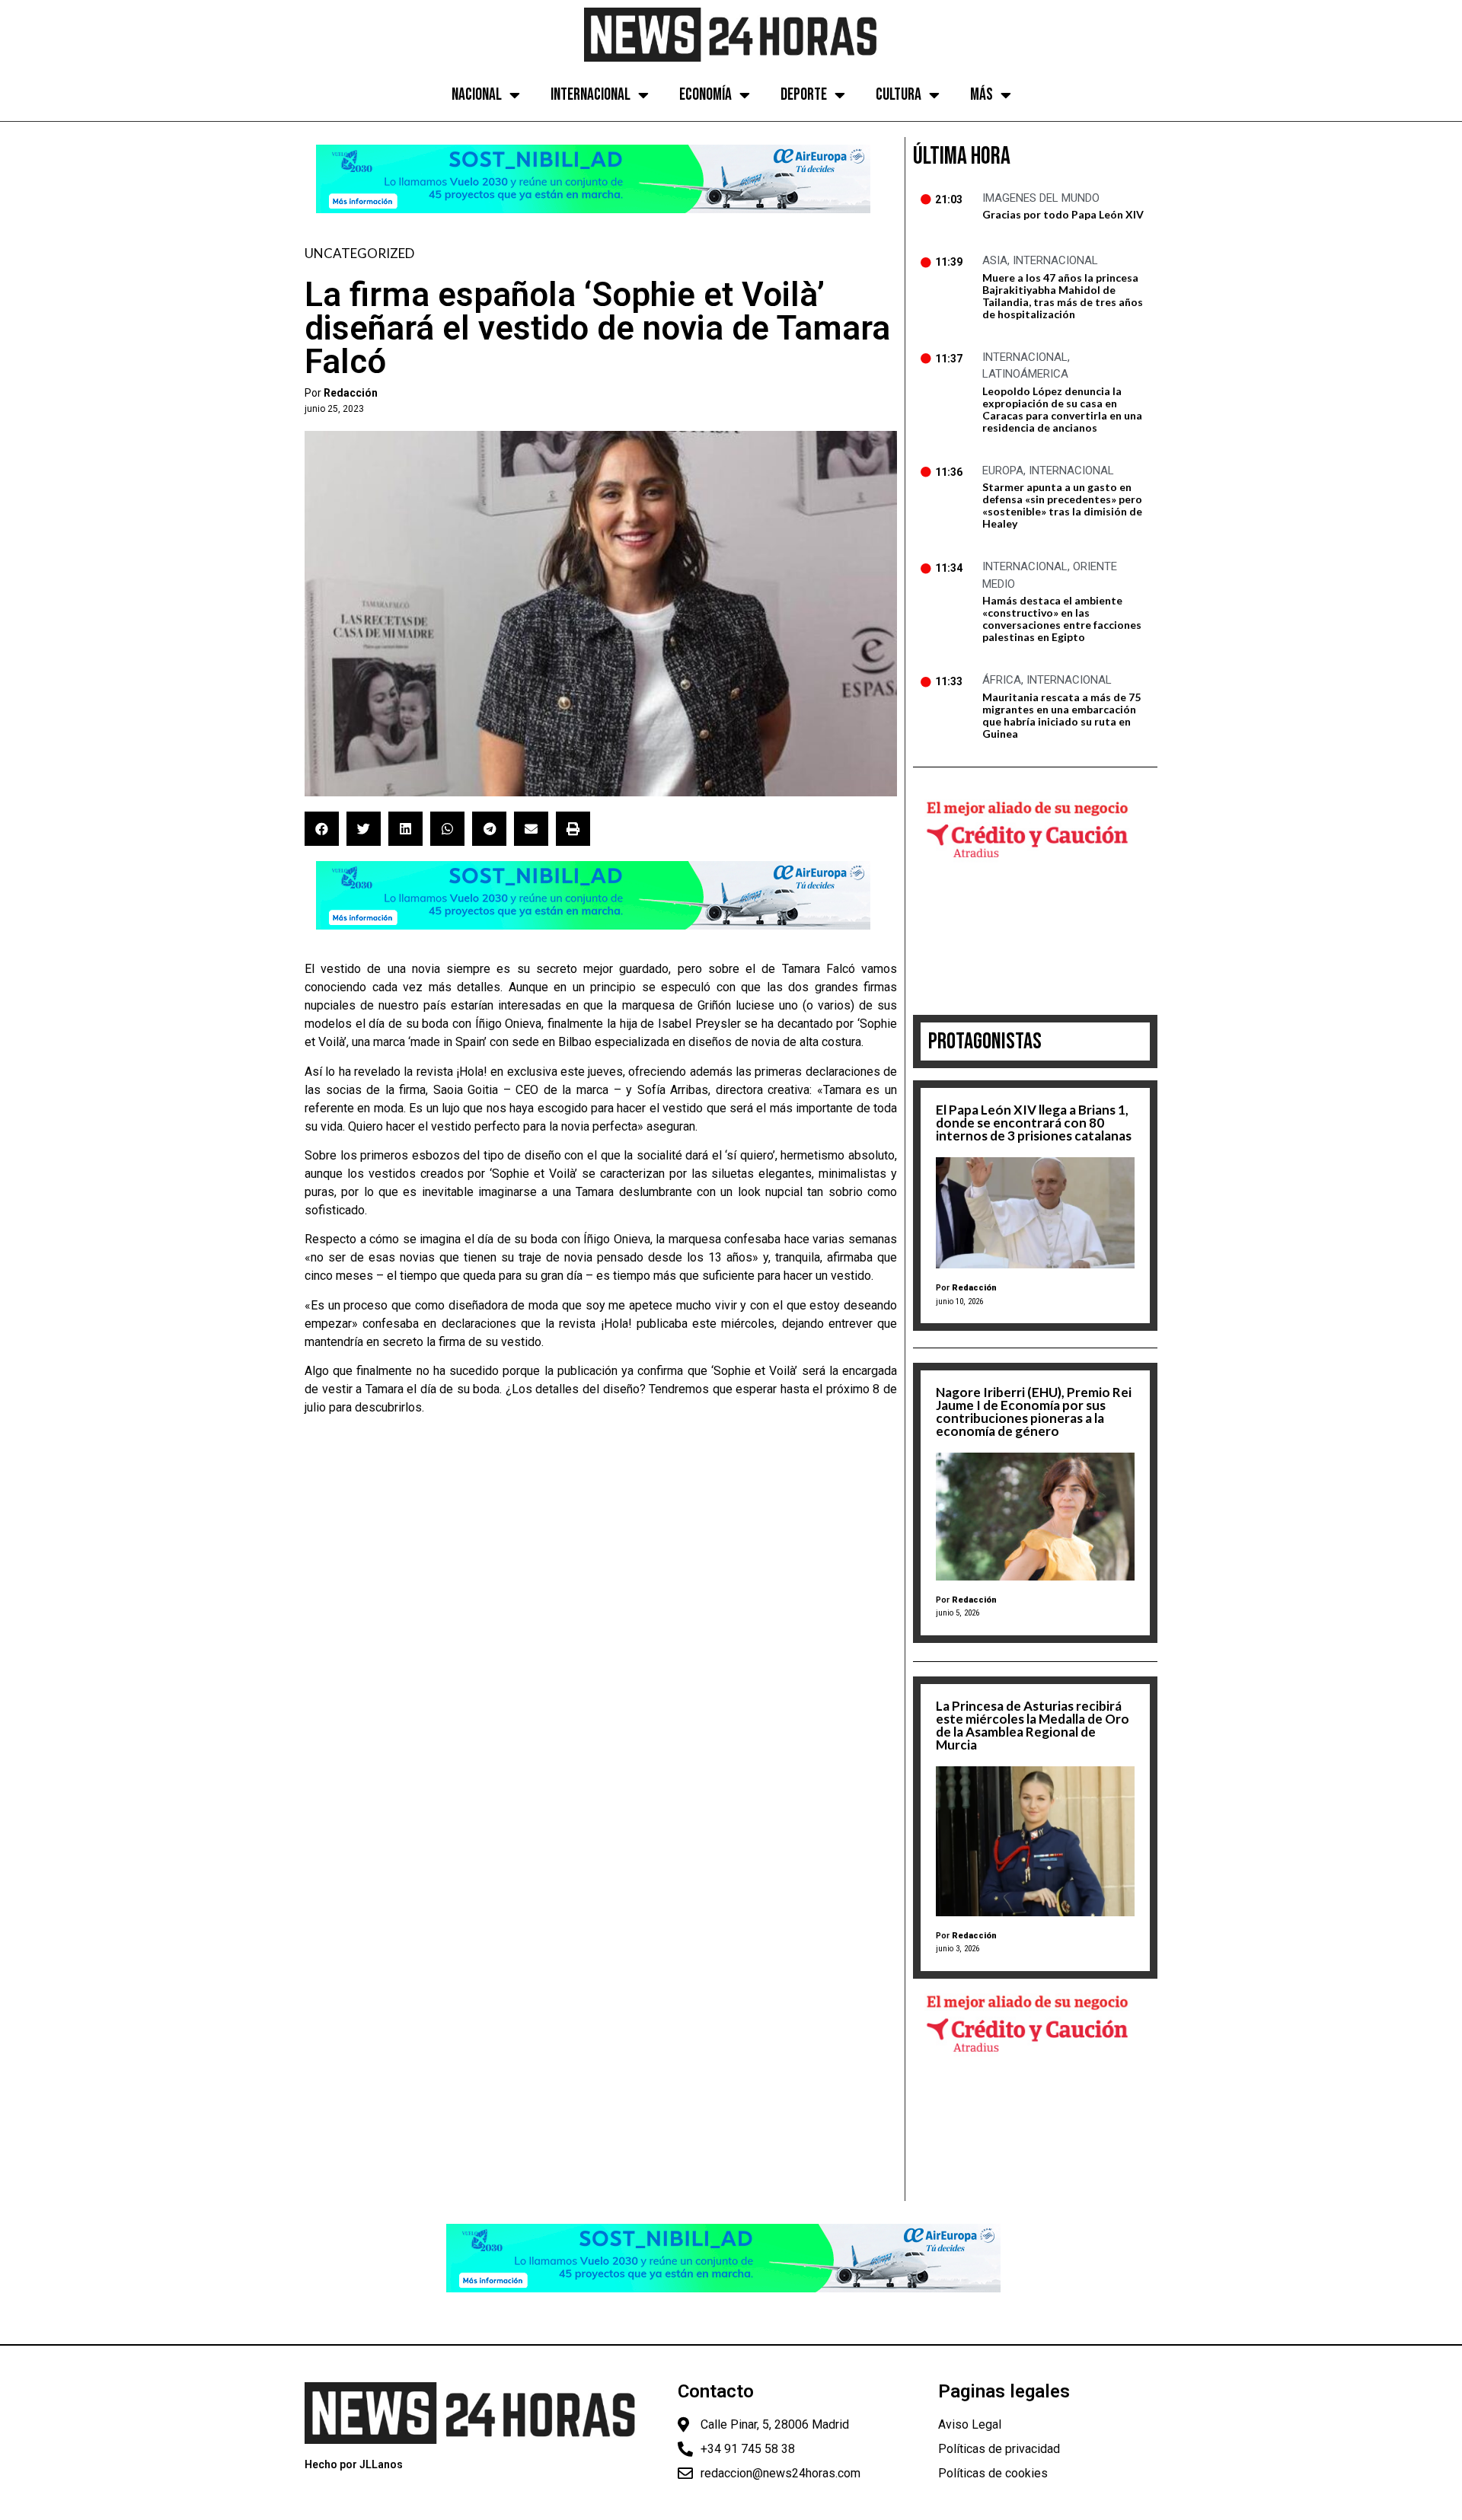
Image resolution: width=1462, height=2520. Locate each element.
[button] (322, 829)
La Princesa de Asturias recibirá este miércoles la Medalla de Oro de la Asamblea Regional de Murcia (1033, 1725)
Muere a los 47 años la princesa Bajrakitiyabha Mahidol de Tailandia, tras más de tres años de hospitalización (1063, 296)
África (1002, 680)
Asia (995, 260)
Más (982, 95)
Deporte (804, 95)
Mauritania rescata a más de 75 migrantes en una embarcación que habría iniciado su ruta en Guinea (1061, 715)
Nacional (477, 95)
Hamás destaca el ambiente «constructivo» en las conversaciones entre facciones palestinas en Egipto (1062, 619)
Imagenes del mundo (1041, 198)
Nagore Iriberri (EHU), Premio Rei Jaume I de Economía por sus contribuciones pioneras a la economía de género (1034, 1412)
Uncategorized (359, 253)
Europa (1003, 471)
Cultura (899, 95)
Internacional (591, 95)
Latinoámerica (1025, 374)
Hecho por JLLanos (354, 2464)
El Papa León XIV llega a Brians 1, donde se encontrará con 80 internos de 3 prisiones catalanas (1034, 1123)
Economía (705, 95)
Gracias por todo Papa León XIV (1063, 214)
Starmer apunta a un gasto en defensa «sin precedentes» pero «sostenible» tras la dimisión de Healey (1062, 505)
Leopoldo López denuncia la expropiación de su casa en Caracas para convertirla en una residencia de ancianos (1062, 409)
